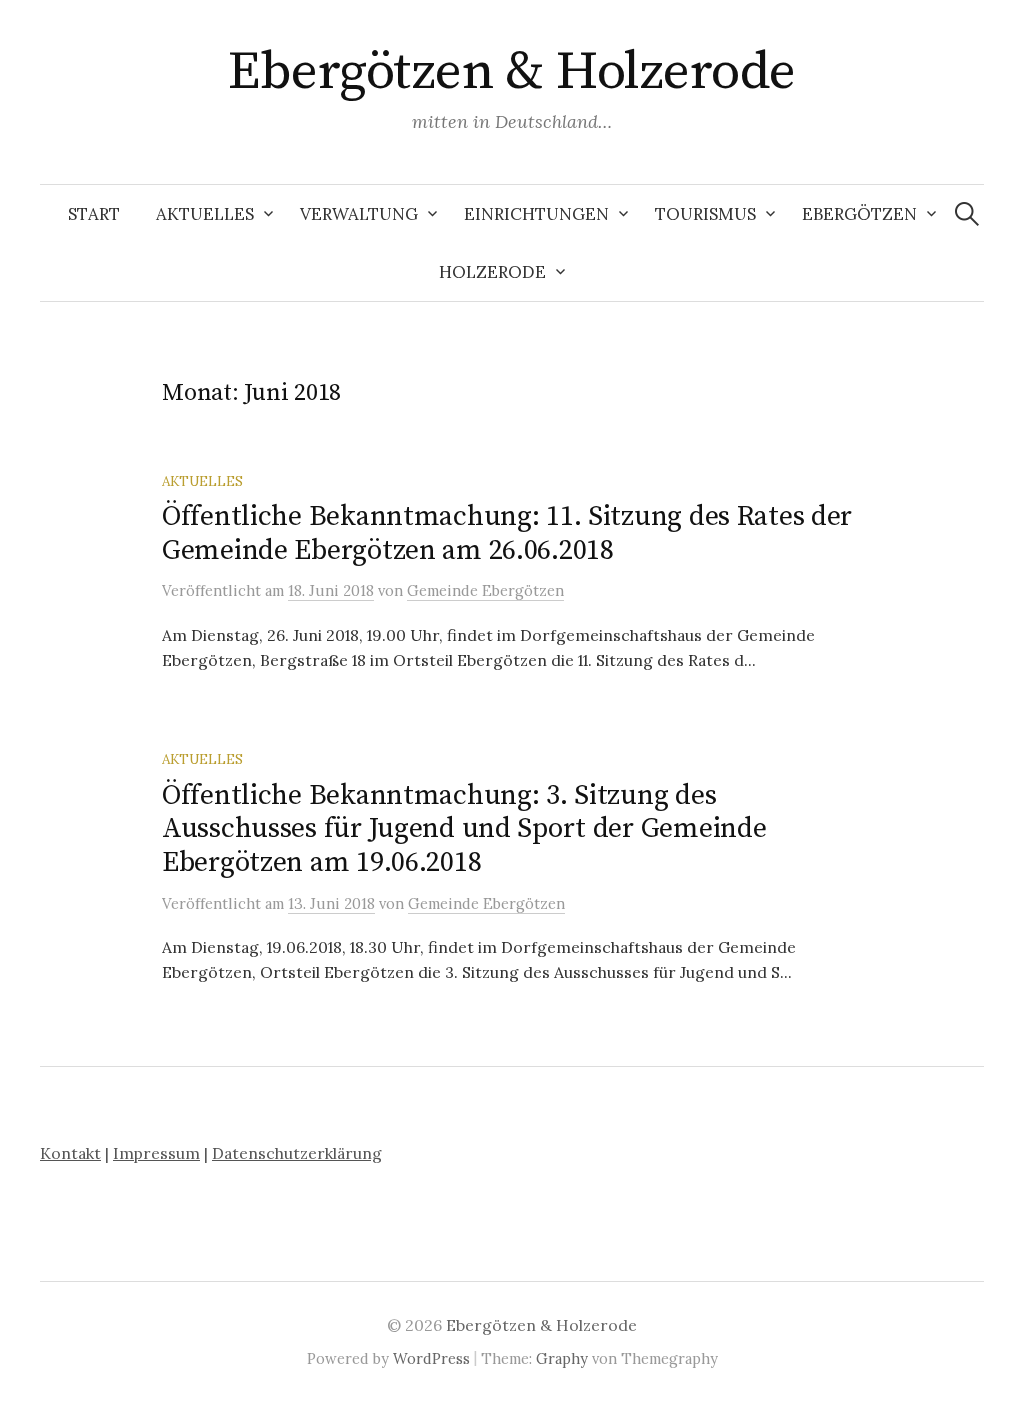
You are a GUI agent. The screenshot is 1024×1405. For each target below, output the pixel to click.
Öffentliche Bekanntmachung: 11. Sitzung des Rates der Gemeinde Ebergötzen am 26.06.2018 (507, 533)
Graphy (562, 1358)
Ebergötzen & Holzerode (511, 72)
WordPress (431, 1358)
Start (94, 214)
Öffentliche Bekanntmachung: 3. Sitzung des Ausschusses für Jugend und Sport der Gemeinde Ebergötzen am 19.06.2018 (464, 829)
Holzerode (492, 272)
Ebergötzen (859, 214)
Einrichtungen (536, 214)
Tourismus (705, 214)
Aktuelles (205, 214)
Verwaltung (359, 214)
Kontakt (70, 1153)
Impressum (156, 1153)
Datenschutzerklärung (297, 1153)
